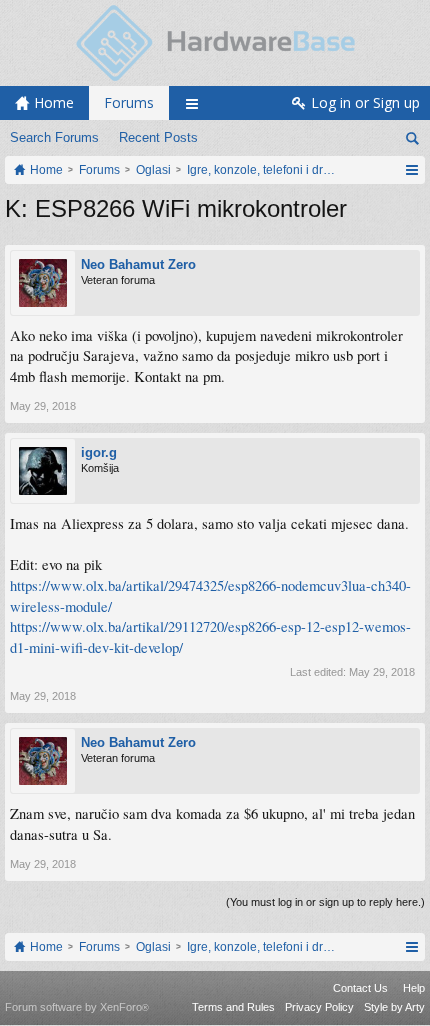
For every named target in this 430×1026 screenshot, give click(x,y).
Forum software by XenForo (77, 1007)
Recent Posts (158, 137)
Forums (129, 102)
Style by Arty (394, 1007)
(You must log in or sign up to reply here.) (325, 902)
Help (414, 988)
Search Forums (54, 137)
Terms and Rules (233, 1007)
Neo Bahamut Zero (138, 264)
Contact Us (360, 988)
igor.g (99, 452)
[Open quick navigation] (411, 170)
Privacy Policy (319, 1007)
